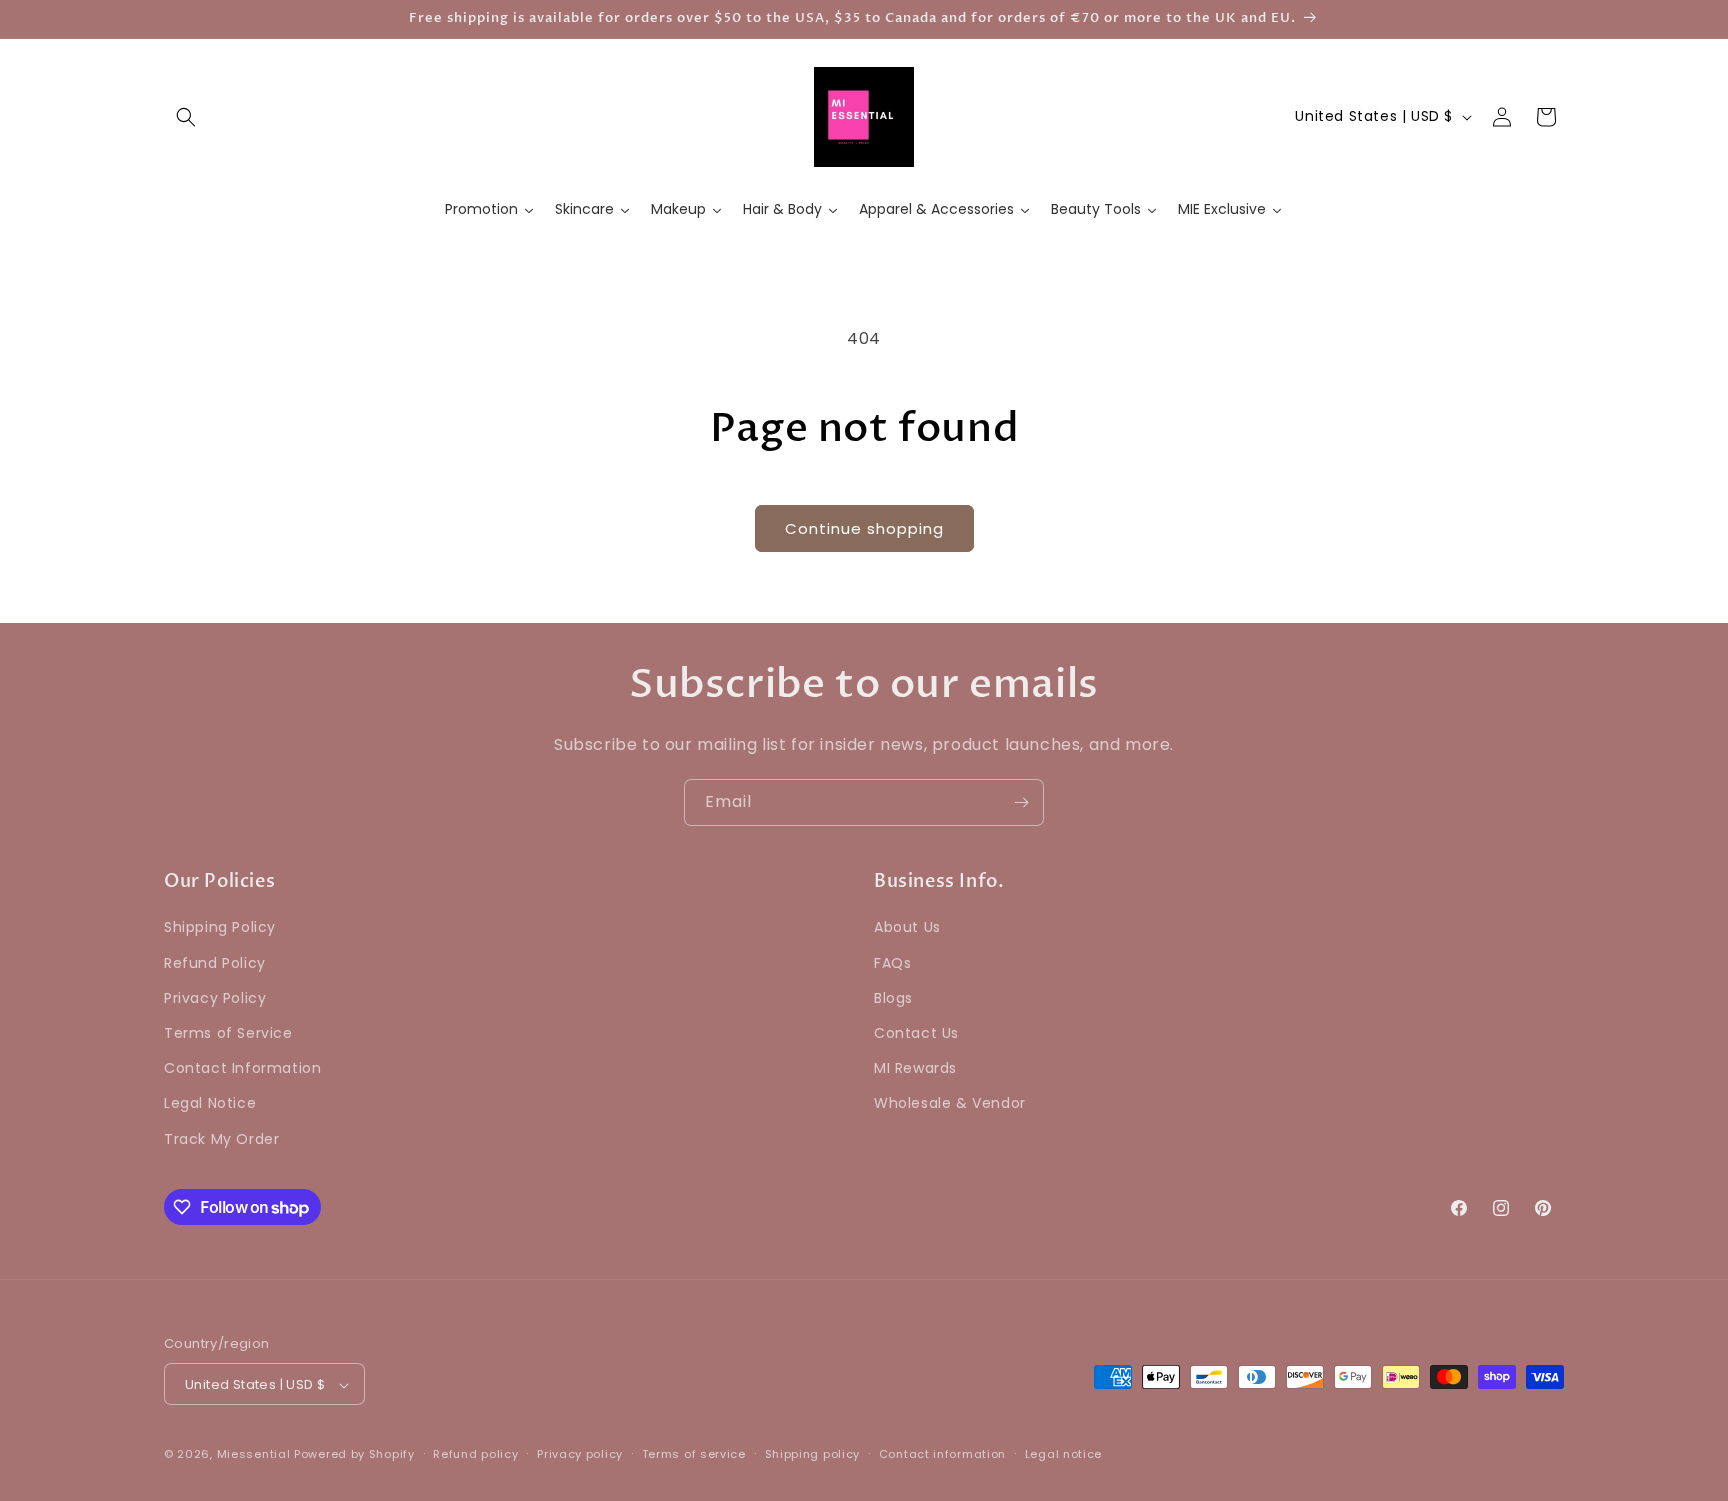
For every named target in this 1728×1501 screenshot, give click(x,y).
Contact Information (242, 1069)
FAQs (892, 963)
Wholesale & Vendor (950, 1104)
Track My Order (221, 1139)
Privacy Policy (215, 998)
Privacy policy (580, 1454)
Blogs (893, 998)
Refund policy (475, 1454)
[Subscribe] (1021, 802)
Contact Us (916, 1033)
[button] (186, 117)
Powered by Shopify (354, 1455)
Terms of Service (228, 1033)
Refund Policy (215, 963)
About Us (907, 928)
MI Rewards (915, 1069)
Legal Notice (210, 1104)
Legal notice (1063, 1454)
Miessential (254, 1455)
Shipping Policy (220, 928)
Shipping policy (813, 1454)
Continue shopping (864, 528)
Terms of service (694, 1454)
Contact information (942, 1454)
